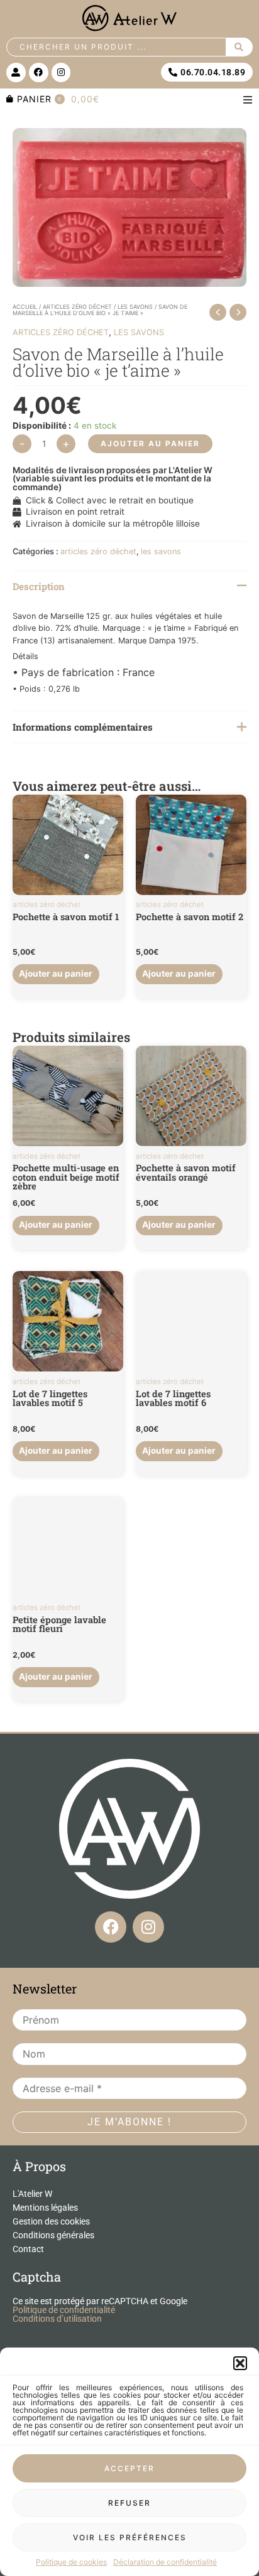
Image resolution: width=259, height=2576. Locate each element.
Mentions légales (45, 2208)
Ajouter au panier (150, 443)
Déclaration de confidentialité (165, 2562)
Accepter (129, 2468)
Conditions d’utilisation (57, 2319)
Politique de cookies (71, 2562)
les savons (135, 307)
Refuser (129, 2503)
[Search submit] (240, 47)
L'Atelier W (32, 2194)
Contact (28, 2249)
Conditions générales (53, 2235)
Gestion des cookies (51, 2221)
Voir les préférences (130, 2537)
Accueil (25, 307)
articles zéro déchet (77, 307)
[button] (240, 2363)
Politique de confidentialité (64, 2310)
